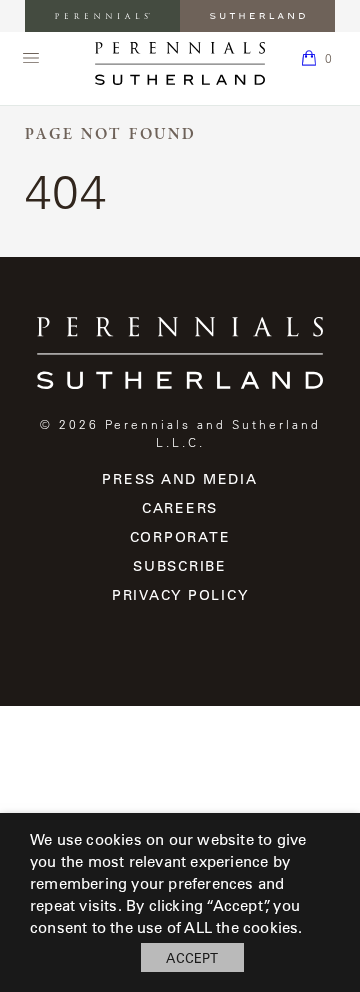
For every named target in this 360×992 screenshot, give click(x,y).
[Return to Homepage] (180, 63)
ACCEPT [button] (192, 957)
